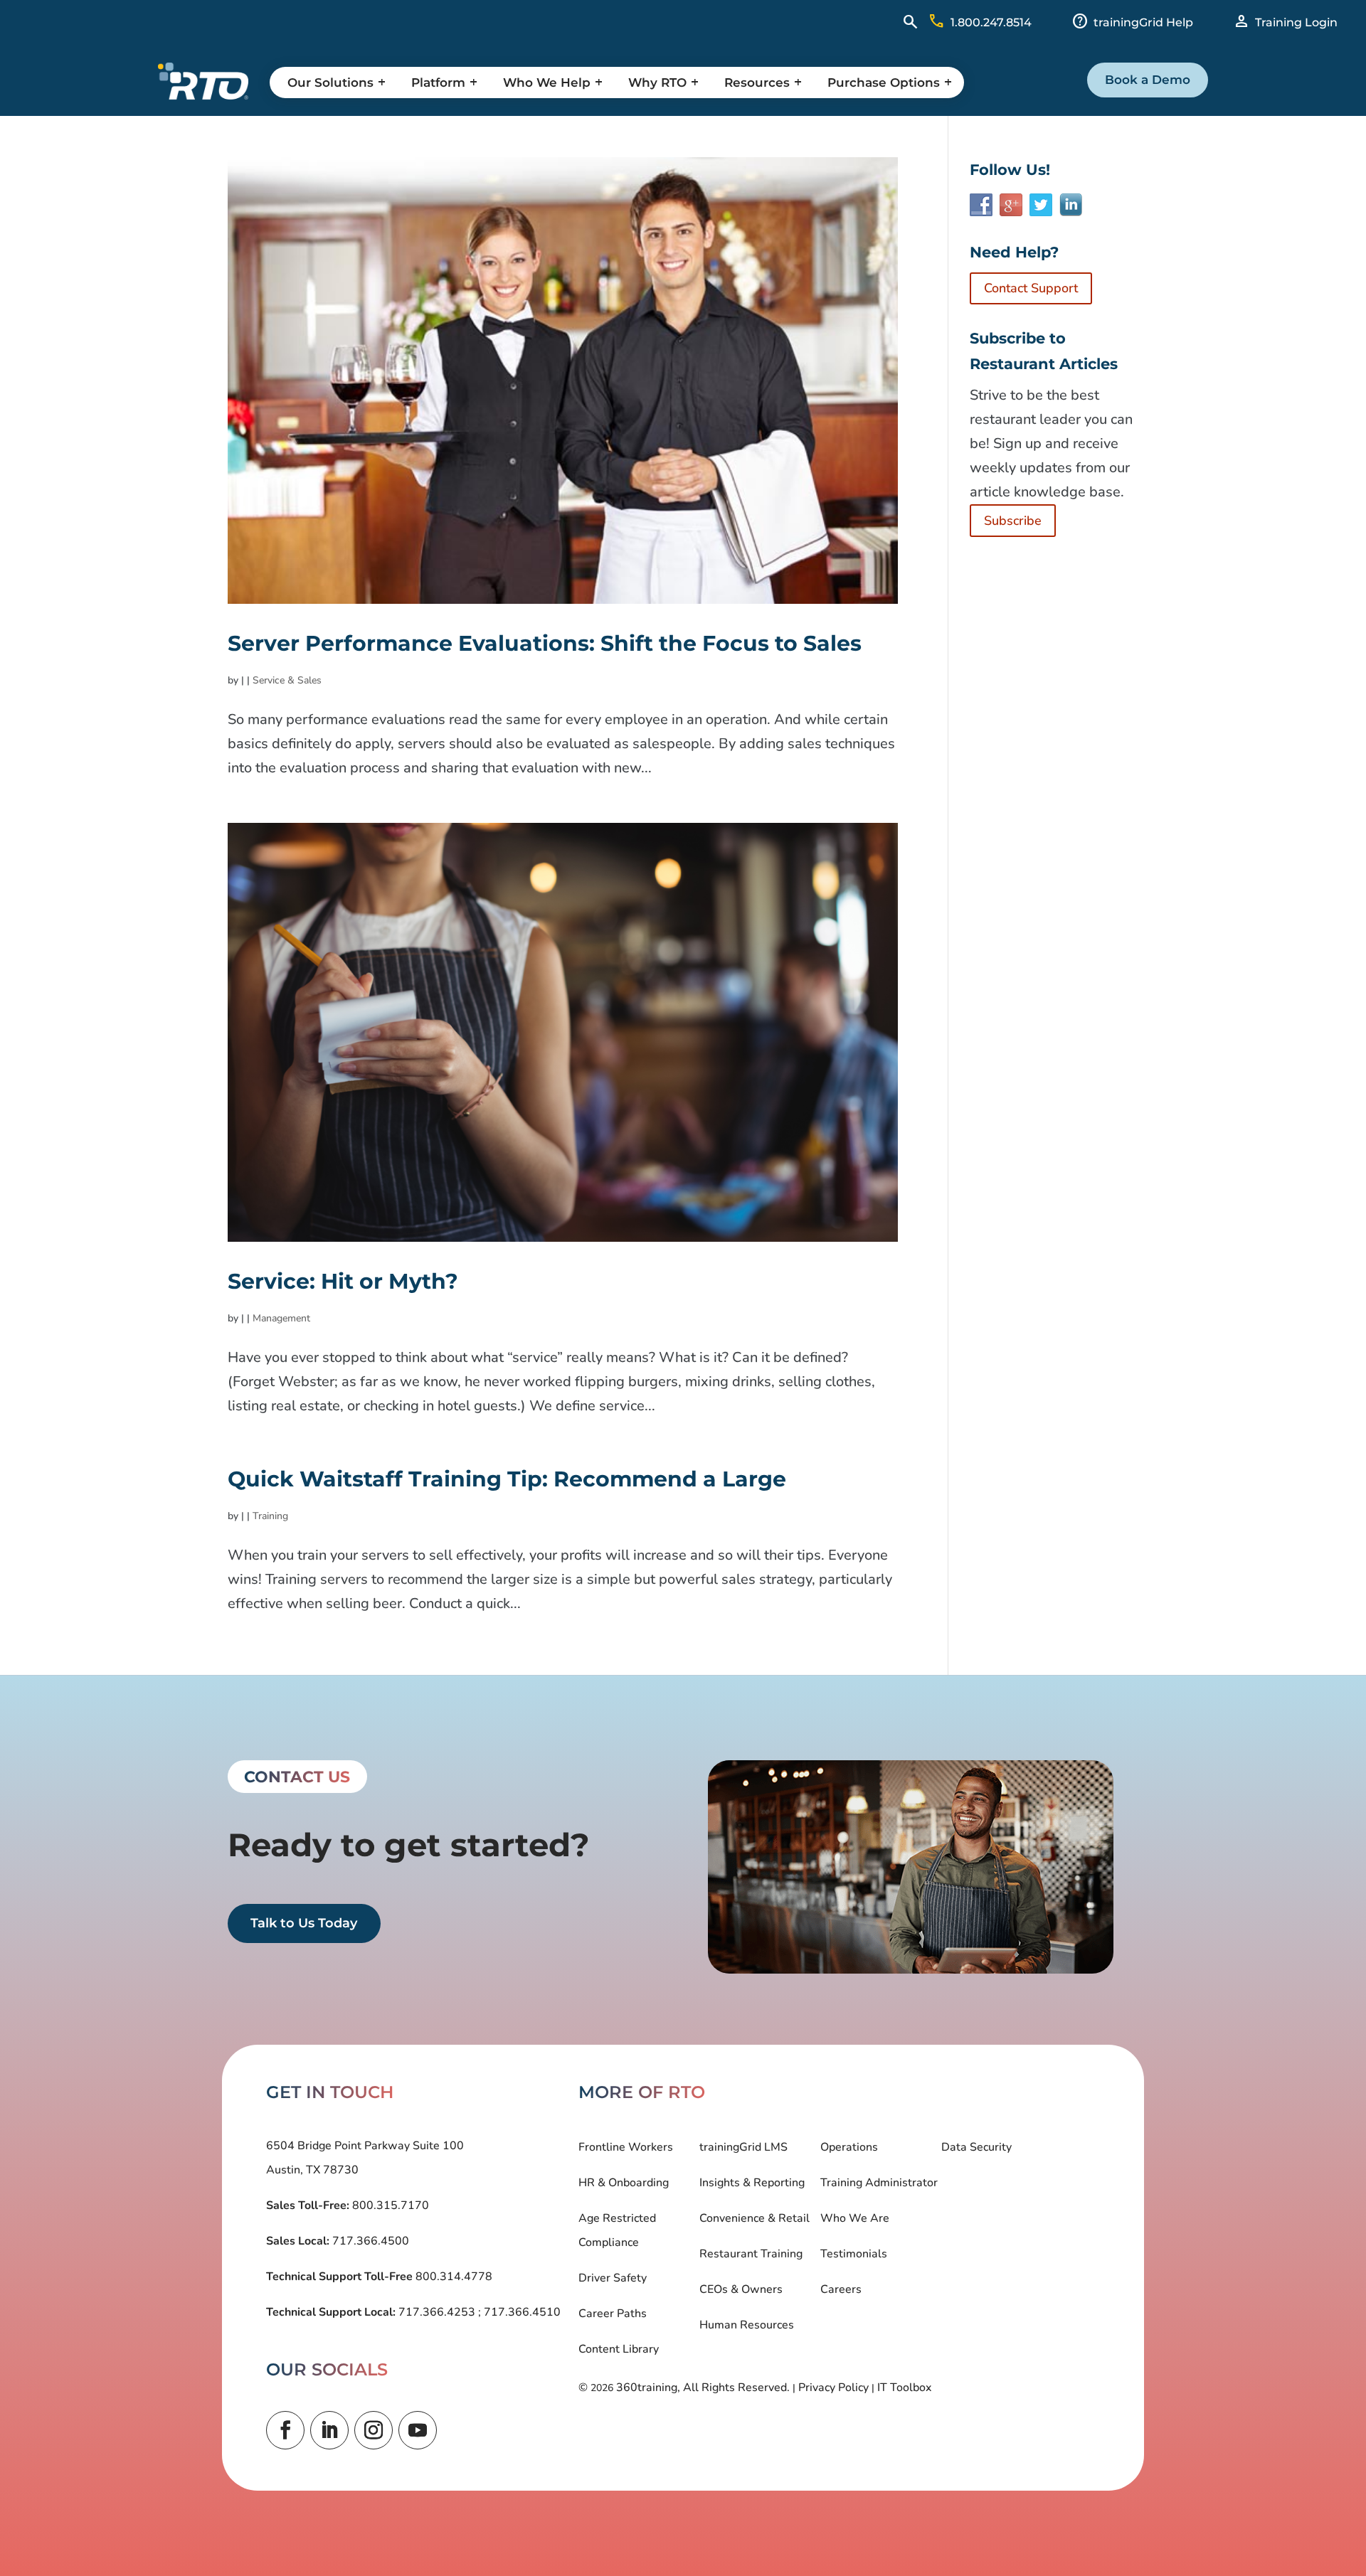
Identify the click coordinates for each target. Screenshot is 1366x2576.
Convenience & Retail (755, 2218)
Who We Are (855, 2218)
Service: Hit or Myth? (343, 1281)
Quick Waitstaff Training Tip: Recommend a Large (507, 1479)
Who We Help (547, 83)
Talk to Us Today (304, 1924)
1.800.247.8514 (991, 22)
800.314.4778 (452, 2277)
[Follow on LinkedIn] (329, 2430)
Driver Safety (613, 2278)
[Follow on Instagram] (374, 2430)
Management (281, 1318)
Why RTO (657, 83)
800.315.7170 (389, 2205)
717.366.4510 (521, 2312)
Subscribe (1013, 521)
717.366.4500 (369, 2241)
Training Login (1296, 22)
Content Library (619, 2349)
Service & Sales (287, 680)
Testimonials (854, 2254)
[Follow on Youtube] (418, 2430)
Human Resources (747, 2325)
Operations (849, 2147)
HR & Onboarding (624, 2183)
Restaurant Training (751, 2254)
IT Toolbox (904, 2388)
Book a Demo (1148, 80)
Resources (757, 83)
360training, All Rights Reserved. (703, 2388)
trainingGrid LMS (743, 2147)
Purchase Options (884, 83)
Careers (841, 2289)
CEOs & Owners (741, 2289)
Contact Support (1031, 288)
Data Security (976, 2147)
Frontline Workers (626, 2147)
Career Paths (613, 2314)
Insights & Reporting (752, 2183)
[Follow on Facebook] (285, 2430)
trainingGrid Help (1143, 22)
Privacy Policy (833, 2388)
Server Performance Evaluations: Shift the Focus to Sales (545, 643)
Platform (438, 83)
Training (270, 1516)
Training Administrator (879, 2183)
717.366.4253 (437, 2312)
